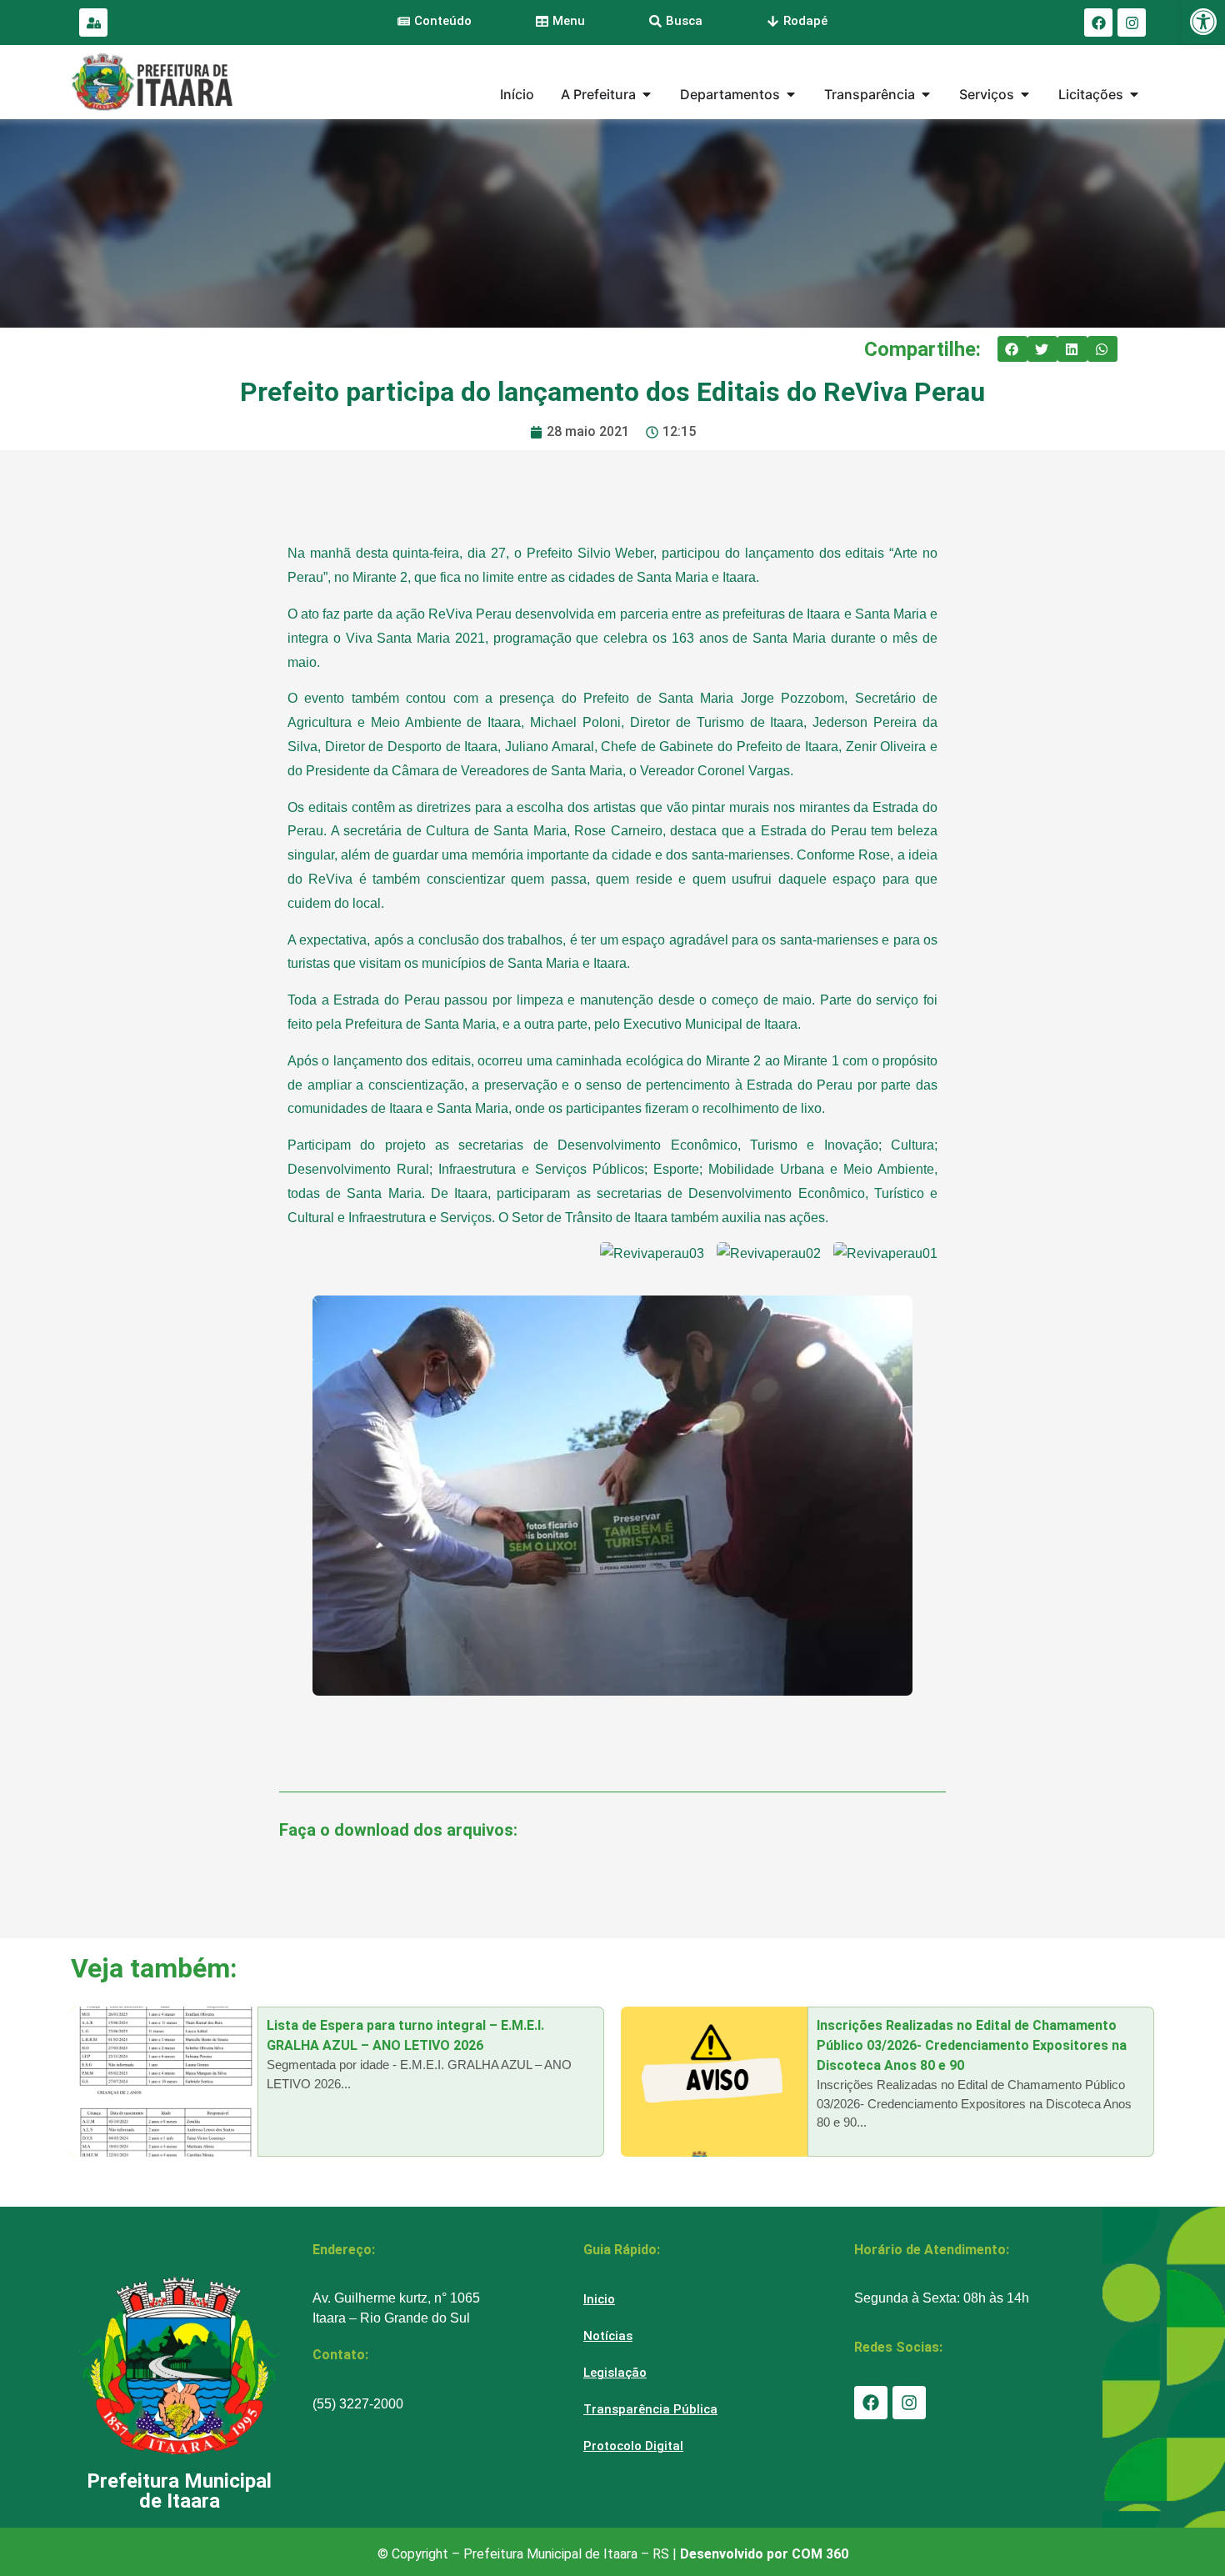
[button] (1012, 349)
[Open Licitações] (1134, 94)
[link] (1203, 22)
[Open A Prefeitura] (647, 94)
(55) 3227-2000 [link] (358, 2404)
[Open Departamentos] (791, 94)
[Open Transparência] (926, 94)
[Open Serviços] (1025, 94)
